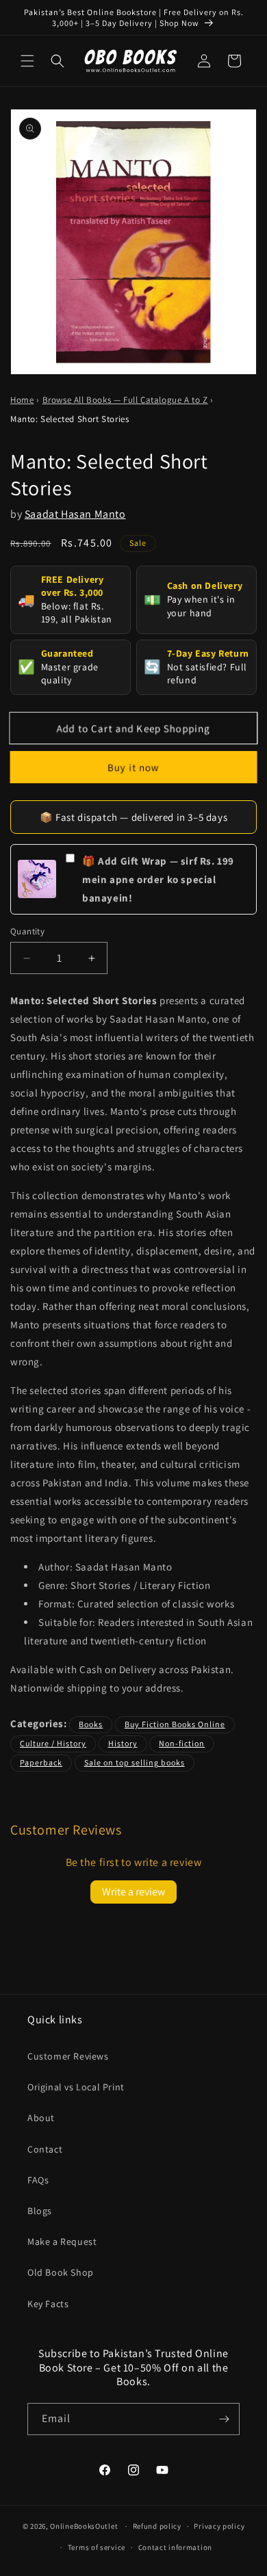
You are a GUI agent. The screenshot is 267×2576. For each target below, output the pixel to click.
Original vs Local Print (76, 2087)
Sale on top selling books (135, 1762)
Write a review (133, 1892)
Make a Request (62, 2242)
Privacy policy (219, 2526)
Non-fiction (182, 1743)
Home (22, 400)
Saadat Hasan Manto (75, 514)
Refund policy (157, 2526)
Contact (45, 2149)
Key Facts (48, 2304)
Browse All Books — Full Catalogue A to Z (125, 400)
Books (91, 1724)
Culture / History (53, 1743)
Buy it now (134, 767)
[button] (27, 61)
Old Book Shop (61, 2272)
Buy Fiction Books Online (175, 1724)
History (123, 1743)
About (41, 2118)
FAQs (38, 2180)
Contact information (175, 2547)
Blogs (40, 2211)
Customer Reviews (68, 2056)
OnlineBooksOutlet (84, 2526)
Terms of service (97, 2547)
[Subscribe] (224, 2419)
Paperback (41, 1762)
